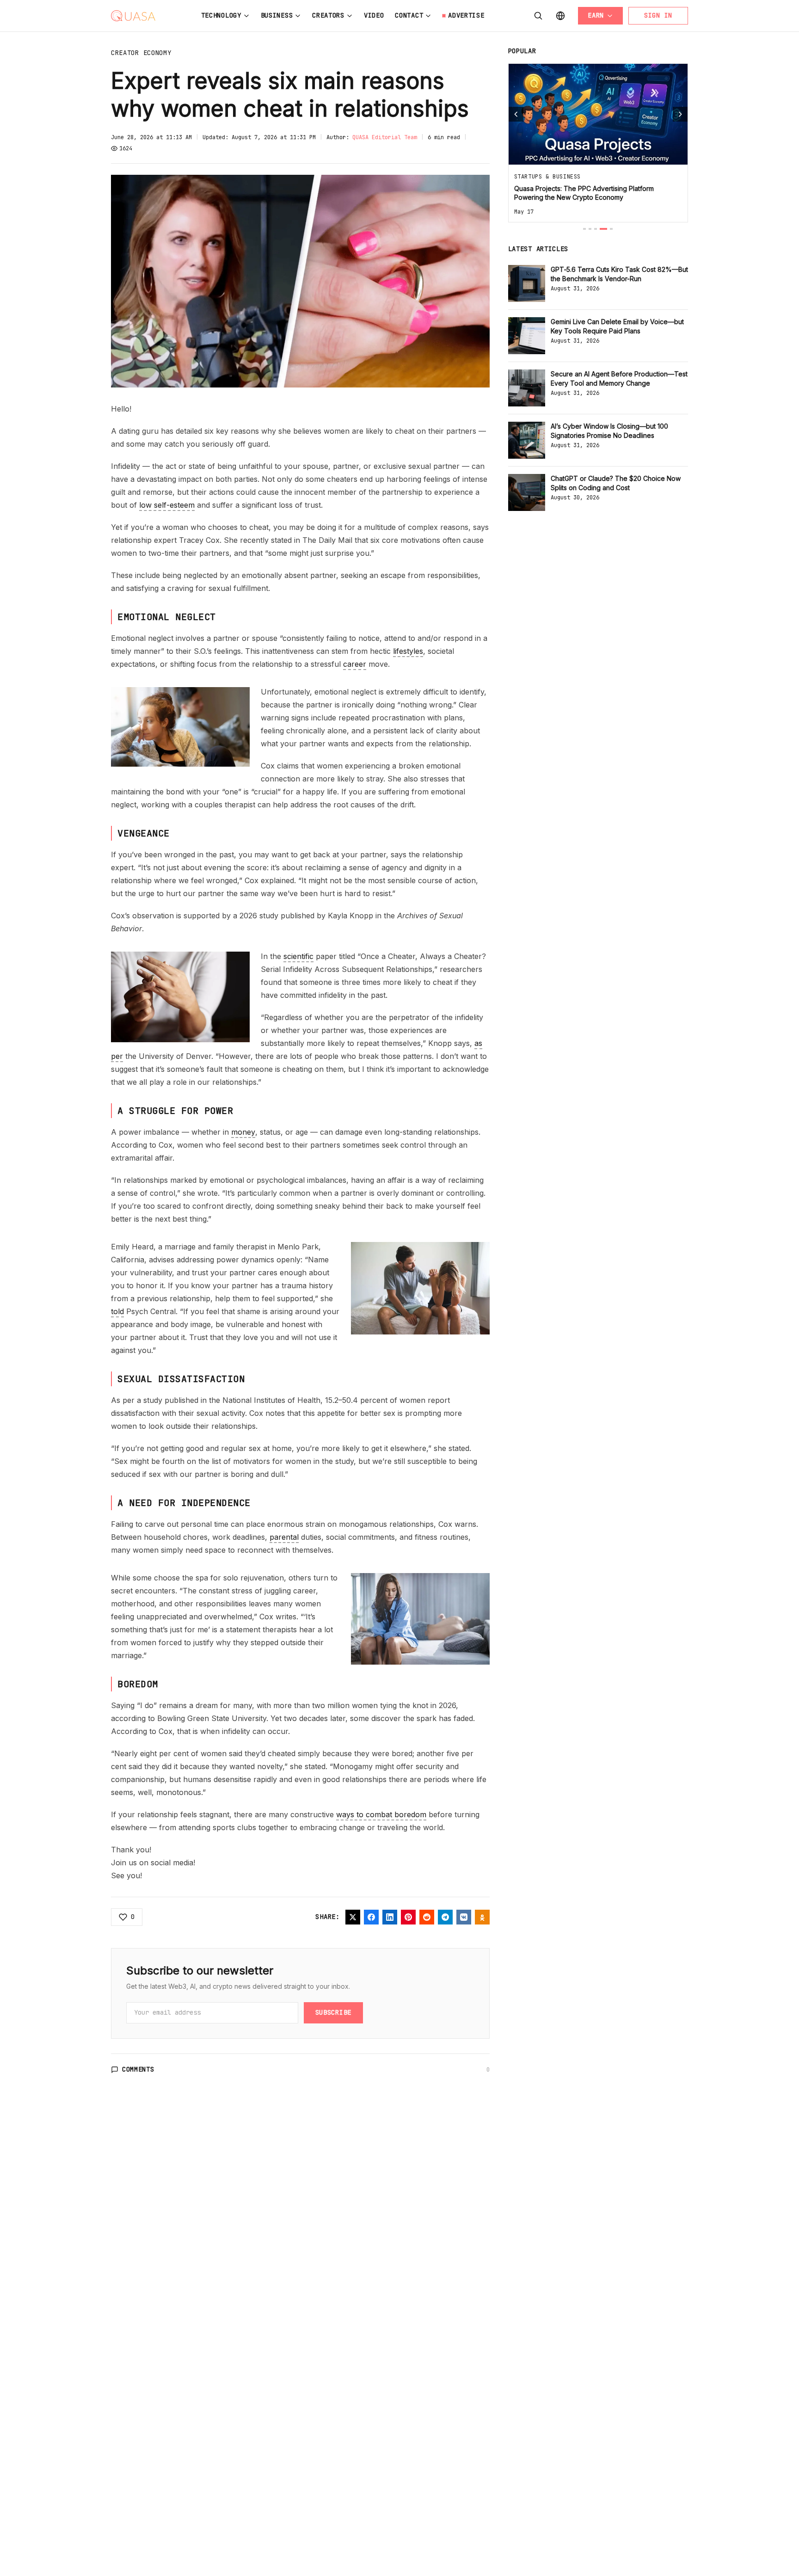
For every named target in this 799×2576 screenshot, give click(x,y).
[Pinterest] (408, 1917)
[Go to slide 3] (596, 229)
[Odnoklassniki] (482, 1917)
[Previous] (516, 114)
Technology (221, 15)
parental (284, 1537)
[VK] (464, 1917)
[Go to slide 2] (590, 229)
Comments (138, 2069)
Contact (409, 15)
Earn (596, 15)
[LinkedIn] (390, 1917)
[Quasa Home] (133, 16)
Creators (328, 15)
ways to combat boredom (381, 1814)
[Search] (538, 16)
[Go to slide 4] (603, 229)
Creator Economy (141, 53)
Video (374, 15)
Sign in (658, 15)
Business (277, 15)
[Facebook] (371, 1917)
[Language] (560, 16)
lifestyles (408, 651)
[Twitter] (353, 1917)
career (355, 664)
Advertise (466, 15)
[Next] (680, 114)
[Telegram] (445, 1917)
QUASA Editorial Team (385, 137)
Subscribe (333, 2012)
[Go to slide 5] (611, 229)
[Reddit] (427, 1917)
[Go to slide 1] (584, 229)
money (243, 1132)
